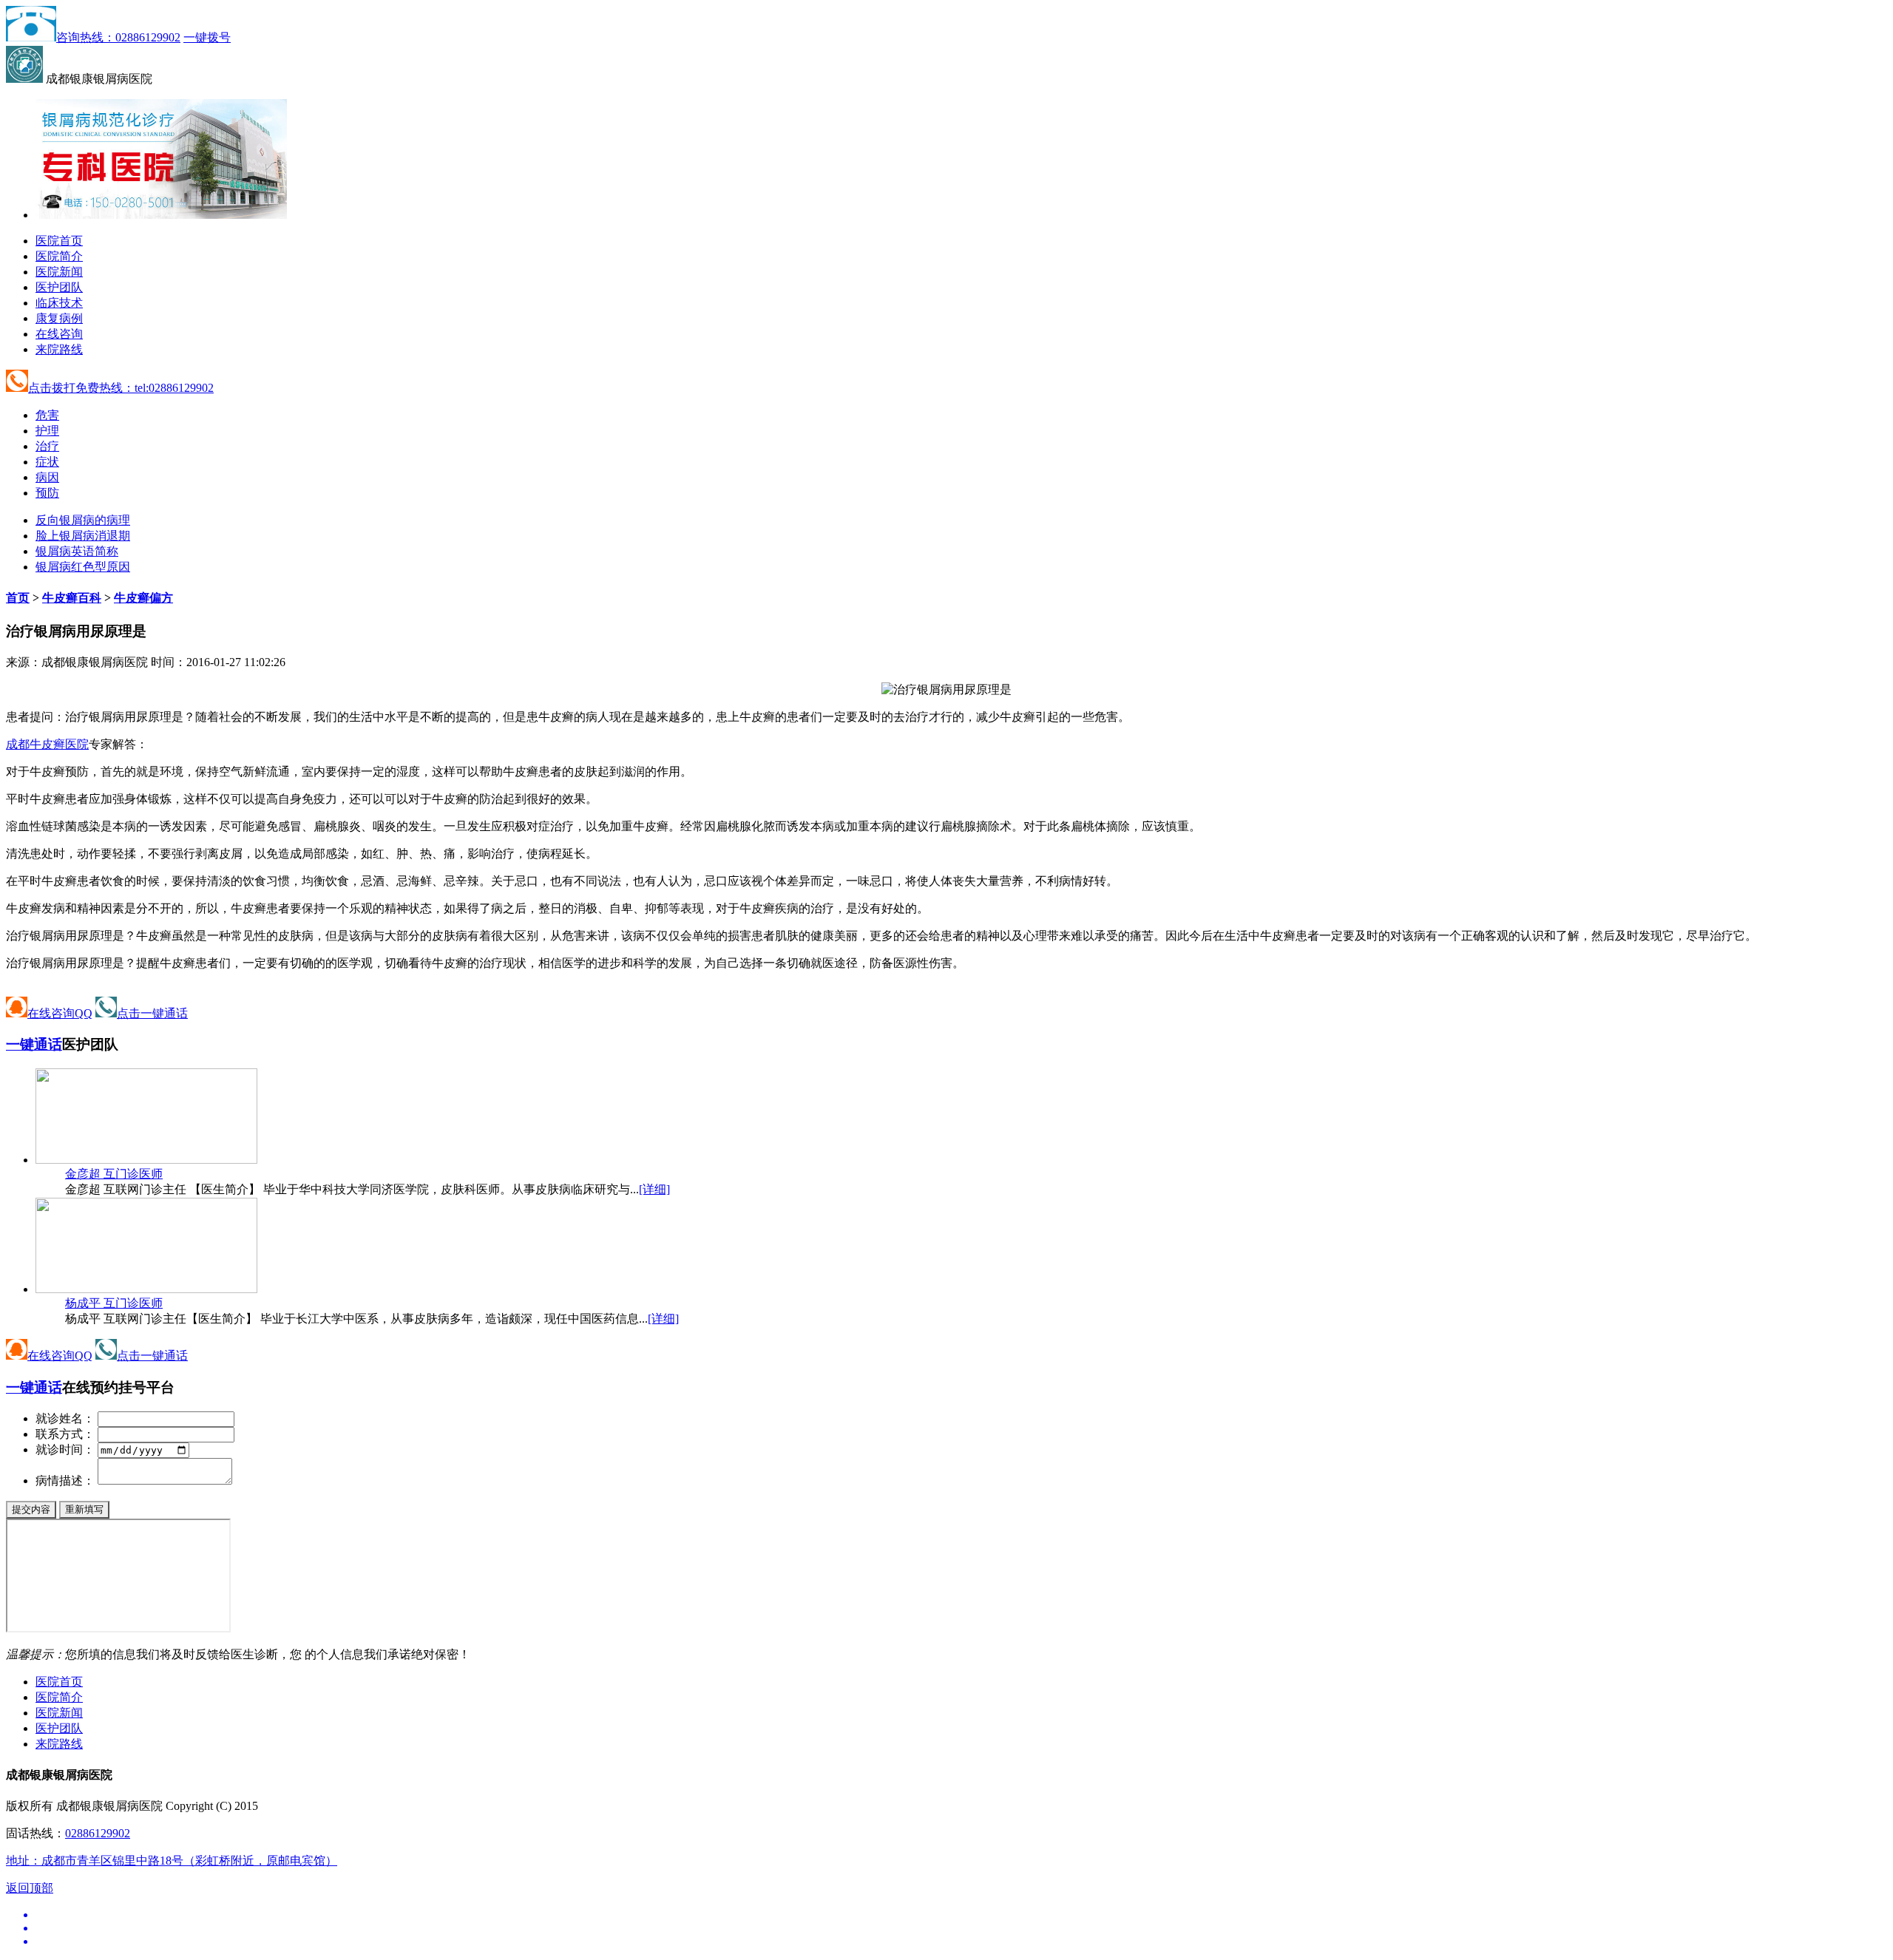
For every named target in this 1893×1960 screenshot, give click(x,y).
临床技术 (59, 303)
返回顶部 (30, 1888)
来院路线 (59, 349)
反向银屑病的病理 (83, 520)
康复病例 (59, 318)
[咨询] (946, 689)
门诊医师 (114, 1174)
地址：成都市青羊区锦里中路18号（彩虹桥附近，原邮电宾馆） (172, 1861)
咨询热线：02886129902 (118, 37)
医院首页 (59, 241)
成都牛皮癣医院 (47, 744)
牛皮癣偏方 (143, 598)
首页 (18, 598)
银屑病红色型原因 (83, 567)
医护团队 (59, 287)
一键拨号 (207, 37)
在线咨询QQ (60, 1013)
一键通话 (34, 1044)
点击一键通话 (152, 1013)
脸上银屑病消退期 (83, 536)
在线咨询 (59, 334)
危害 (47, 415)
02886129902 (98, 1833)
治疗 (47, 446)
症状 (47, 462)
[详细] (654, 1189)
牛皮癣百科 (72, 598)
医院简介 (59, 256)
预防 (47, 493)
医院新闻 (59, 272)
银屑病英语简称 (77, 551)
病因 (47, 477)
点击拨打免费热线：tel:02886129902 (121, 388)
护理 (47, 431)
